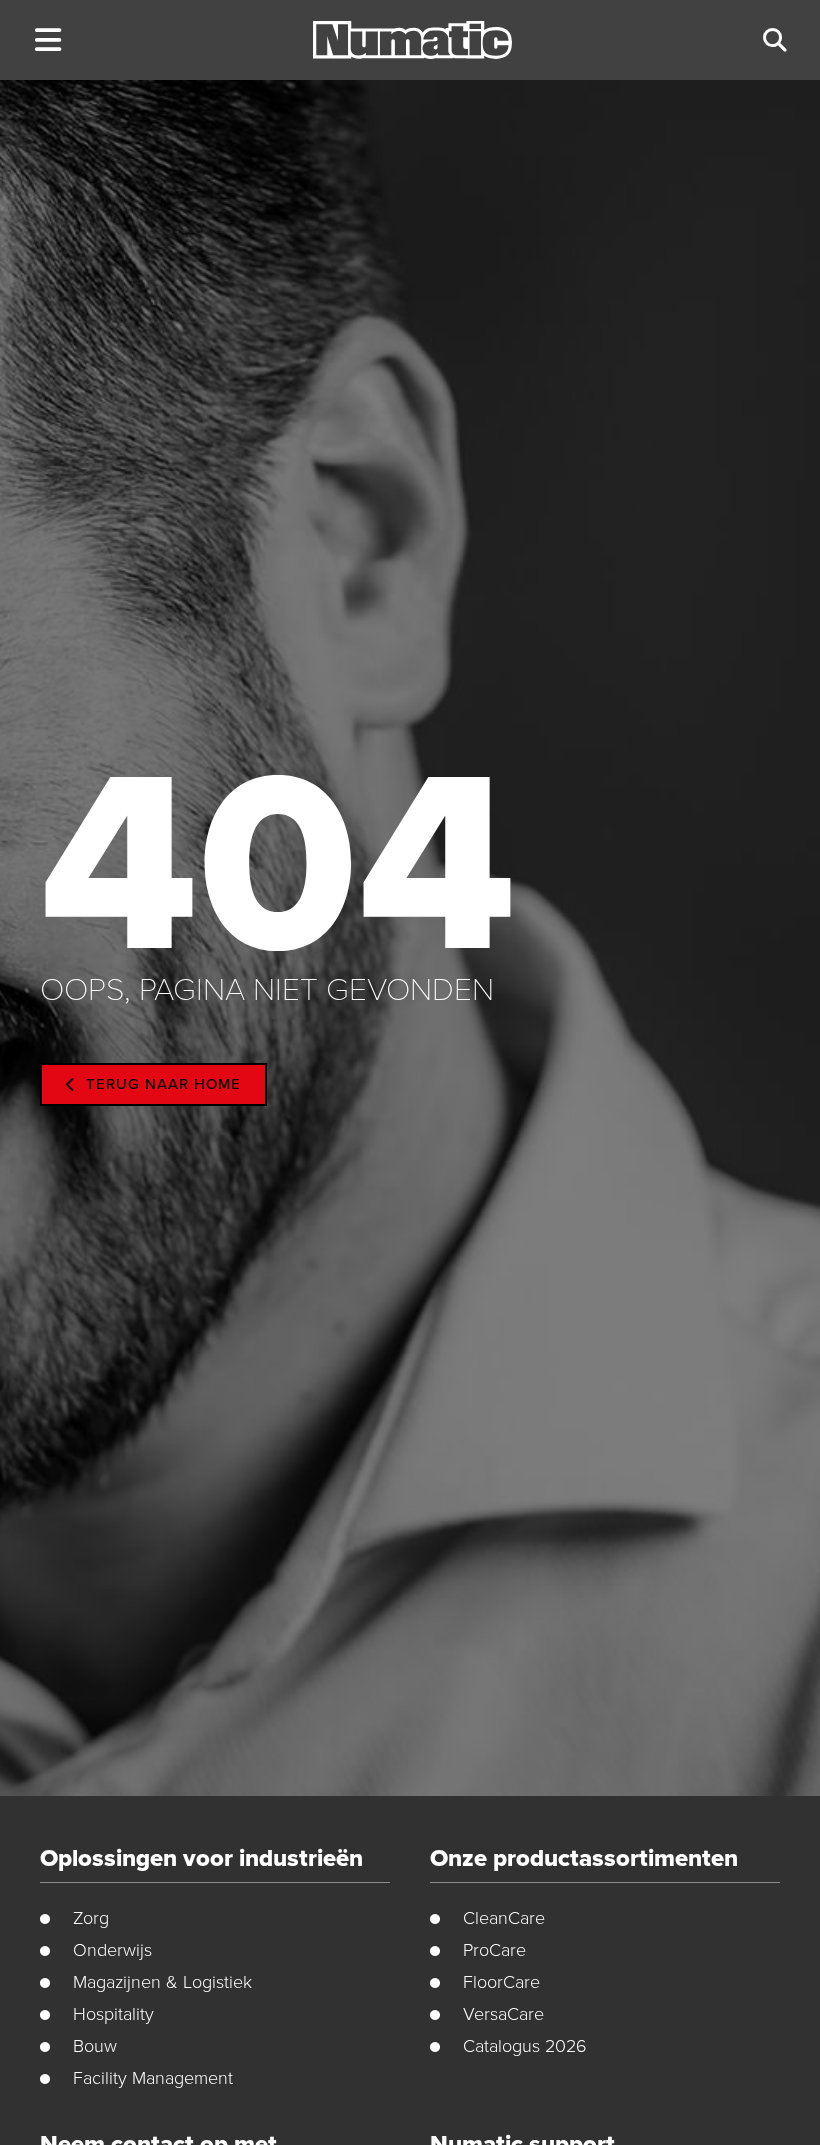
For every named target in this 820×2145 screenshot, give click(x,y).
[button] (47, 40)
